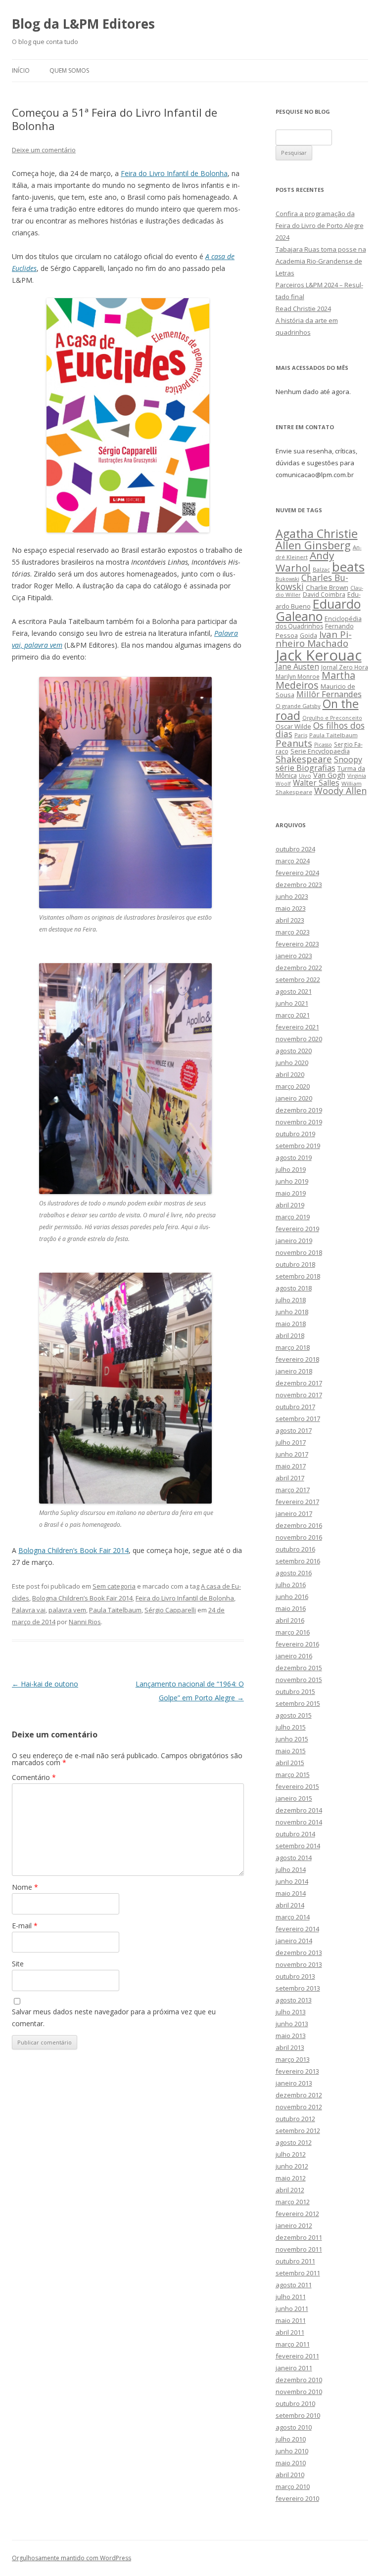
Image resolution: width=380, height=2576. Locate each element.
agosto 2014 (294, 1858)
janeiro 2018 (294, 1371)
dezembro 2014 (299, 1810)
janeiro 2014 (294, 1941)
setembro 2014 (298, 1846)
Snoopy (348, 759)
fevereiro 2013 (297, 2071)
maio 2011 (291, 2320)
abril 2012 (290, 2190)
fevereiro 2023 (297, 944)
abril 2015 (290, 1763)
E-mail (25, 1926)
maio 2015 (291, 1751)
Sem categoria (114, 1586)
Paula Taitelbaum (115, 1610)
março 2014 (293, 1917)
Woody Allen (340, 791)
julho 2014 (291, 1869)
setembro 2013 (298, 1988)
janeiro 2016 (294, 1656)
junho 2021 (292, 1003)
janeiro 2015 (294, 1798)
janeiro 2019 (294, 1241)
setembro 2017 (298, 1419)
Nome (25, 1887)
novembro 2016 (299, 1537)
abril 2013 (290, 2047)
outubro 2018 (295, 1264)
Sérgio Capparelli (170, 1610)
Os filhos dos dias (320, 730)
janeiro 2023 (294, 956)
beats (348, 567)
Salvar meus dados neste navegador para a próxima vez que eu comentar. (114, 2018)
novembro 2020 (299, 1039)
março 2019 (293, 1217)
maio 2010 (291, 2463)
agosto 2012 (294, 2142)
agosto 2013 (294, 2000)
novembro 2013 (299, 1964)
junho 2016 (292, 1597)
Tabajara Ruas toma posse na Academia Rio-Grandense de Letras (321, 261)
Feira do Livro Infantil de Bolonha (174, 173)
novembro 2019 (299, 1122)
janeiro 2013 (294, 2083)
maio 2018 (291, 1324)
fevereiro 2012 (297, 2214)
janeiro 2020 (294, 1098)
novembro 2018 (299, 1252)
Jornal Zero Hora (345, 667)
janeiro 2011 (294, 2368)
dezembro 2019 (299, 1110)
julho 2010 (291, 2439)
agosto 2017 (294, 1430)
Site (18, 1964)
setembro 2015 (298, 1703)
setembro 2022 (298, 979)
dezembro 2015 (299, 1668)
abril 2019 (290, 1205)
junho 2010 (292, 2451)
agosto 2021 (294, 991)
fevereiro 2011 (297, 2356)
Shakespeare (304, 759)
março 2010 (293, 2487)
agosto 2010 (294, 2427)
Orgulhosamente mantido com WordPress (71, 2558)
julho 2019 (291, 1169)
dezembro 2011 (299, 2237)
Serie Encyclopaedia (320, 751)
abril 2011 (290, 2332)
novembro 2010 (299, 2392)
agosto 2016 (294, 1573)
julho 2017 (291, 1442)
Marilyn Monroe (298, 676)
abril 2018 (290, 1335)
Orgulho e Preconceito (332, 718)
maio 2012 (291, 2178)
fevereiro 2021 (297, 1027)
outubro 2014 (295, 1834)
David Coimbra (324, 594)
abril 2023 (290, 920)
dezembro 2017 (299, 1383)
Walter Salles (316, 783)
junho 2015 (292, 1739)
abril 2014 (290, 1905)
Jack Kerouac (319, 655)
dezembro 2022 (299, 968)
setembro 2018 (298, 1276)
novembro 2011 (299, 2249)
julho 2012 (291, 2154)
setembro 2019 (298, 1146)
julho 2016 (291, 1585)
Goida (309, 635)
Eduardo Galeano (318, 610)
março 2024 (293, 861)
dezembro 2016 (299, 1525)
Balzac (321, 569)
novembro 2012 (299, 2107)
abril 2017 (290, 1478)
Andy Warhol (305, 561)
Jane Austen (297, 666)
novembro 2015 (299, 1680)
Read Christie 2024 (303, 309)
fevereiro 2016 (297, 1644)
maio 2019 (291, 1193)
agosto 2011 (294, 2285)
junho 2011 (292, 2309)
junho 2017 (292, 1454)
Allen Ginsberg (313, 545)
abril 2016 (290, 1620)
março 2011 (293, 2344)
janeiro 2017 (294, 1513)
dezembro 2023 (299, 885)
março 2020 (293, 1086)
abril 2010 (290, 2475)
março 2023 (293, 932)
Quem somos (69, 70)
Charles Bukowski (312, 582)
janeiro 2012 (294, 2225)
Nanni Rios (85, 1622)
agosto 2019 (294, 1157)
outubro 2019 (295, 1134)
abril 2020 (290, 1074)
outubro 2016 (295, 1549)
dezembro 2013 (299, 1953)
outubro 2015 (295, 1691)
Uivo (305, 776)
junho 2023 (292, 896)
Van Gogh (329, 775)
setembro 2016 (298, 1561)
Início (21, 70)
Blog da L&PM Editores (83, 24)
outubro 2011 (295, 2261)
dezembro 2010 (299, 2380)
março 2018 (293, 1347)
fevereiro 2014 (297, 1929)
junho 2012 (292, 2166)
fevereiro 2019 (297, 1229)
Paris (301, 735)
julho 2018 (291, 1300)
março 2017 (293, 1490)
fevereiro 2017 (297, 1502)
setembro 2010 (298, 2415)
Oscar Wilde (293, 726)
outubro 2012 (295, 2119)
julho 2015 (291, 1727)
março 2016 (293, 1632)
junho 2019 (292, 1181)
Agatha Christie (317, 533)
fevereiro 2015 (297, 1786)
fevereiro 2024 (297, 873)
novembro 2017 (299, 1395)
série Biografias (306, 768)
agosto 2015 (294, 1715)
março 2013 (293, 2059)
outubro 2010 (295, 2403)
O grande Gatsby (298, 706)
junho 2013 (292, 2024)
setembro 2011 (298, 2273)
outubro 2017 (295, 1407)
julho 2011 (291, 2297)
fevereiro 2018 (297, 1359)
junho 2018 (292, 1312)
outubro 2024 (295, 849)
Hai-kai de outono (45, 1684)
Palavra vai (29, 1610)
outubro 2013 (295, 1976)
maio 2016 (291, 1608)
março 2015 (293, 1775)
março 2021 (293, 1015)
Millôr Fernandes (329, 694)
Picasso (323, 745)
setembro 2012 (298, 2131)
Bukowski (287, 579)
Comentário (34, 1777)
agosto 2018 (294, 1288)
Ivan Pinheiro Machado (314, 639)
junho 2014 (292, 1881)
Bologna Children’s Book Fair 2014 (73, 1550)
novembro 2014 (299, 1822)
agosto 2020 (294, 1051)
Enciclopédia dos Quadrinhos (319, 622)
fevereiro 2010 (297, 2498)
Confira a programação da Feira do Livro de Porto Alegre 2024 (320, 225)
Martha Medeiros (315, 680)
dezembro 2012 (299, 2095)
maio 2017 (291, 1466)
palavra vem (67, 1610)
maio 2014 (291, 1893)
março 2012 (293, 2202)
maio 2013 (291, 2036)
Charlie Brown (327, 587)
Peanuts (294, 743)
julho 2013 (291, 2012)
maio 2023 (291, 908)
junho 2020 (292, 1063)
